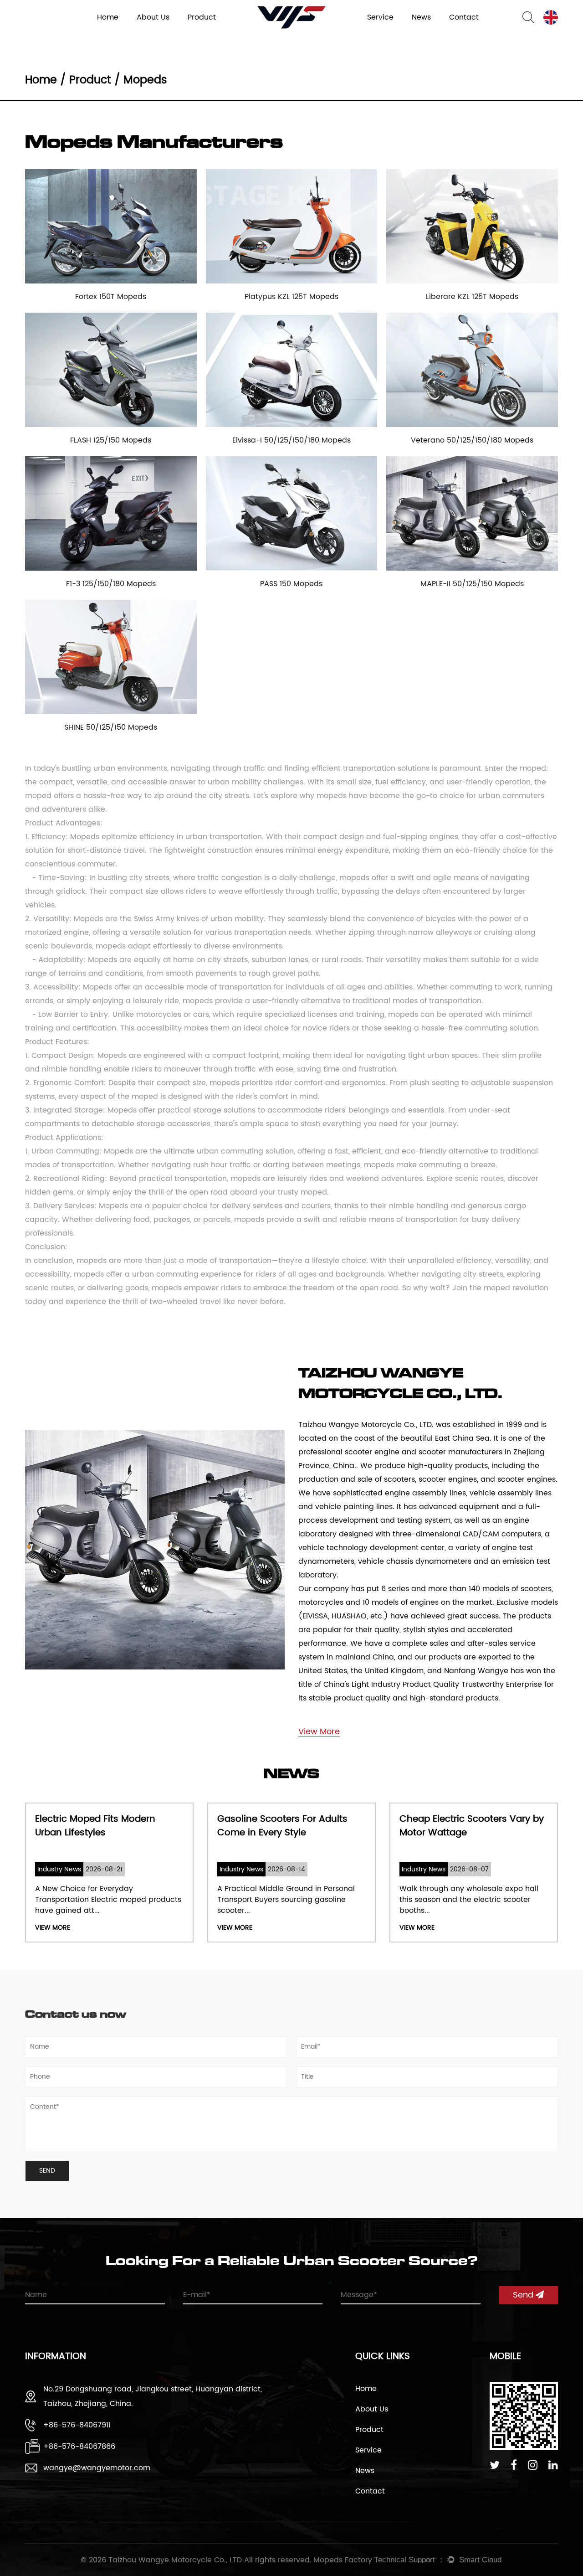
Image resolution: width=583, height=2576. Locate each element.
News (365, 2471)
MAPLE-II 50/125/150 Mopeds (472, 584)
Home (108, 17)
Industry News (433, 34)
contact (464, 17)
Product (202, 17)
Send (524, 2295)
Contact (370, 2491)
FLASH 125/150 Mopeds (111, 440)
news (421, 17)
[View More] (319, 1720)
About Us (372, 2409)
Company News (435, 33)
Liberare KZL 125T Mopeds (472, 297)
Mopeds (200, 34)
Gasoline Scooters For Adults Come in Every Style (189, 1826)
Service (380, 17)
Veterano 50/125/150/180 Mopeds (472, 440)
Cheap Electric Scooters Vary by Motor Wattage (378, 1826)
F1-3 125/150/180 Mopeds (111, 584)
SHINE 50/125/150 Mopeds (111, 727)
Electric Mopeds (210, 33)
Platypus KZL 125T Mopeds (291, 297)
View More (141, 1928)
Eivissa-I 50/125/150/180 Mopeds (291, 440)
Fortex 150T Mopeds (111, 297)
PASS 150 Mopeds (291, 584)
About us (153, 17)
